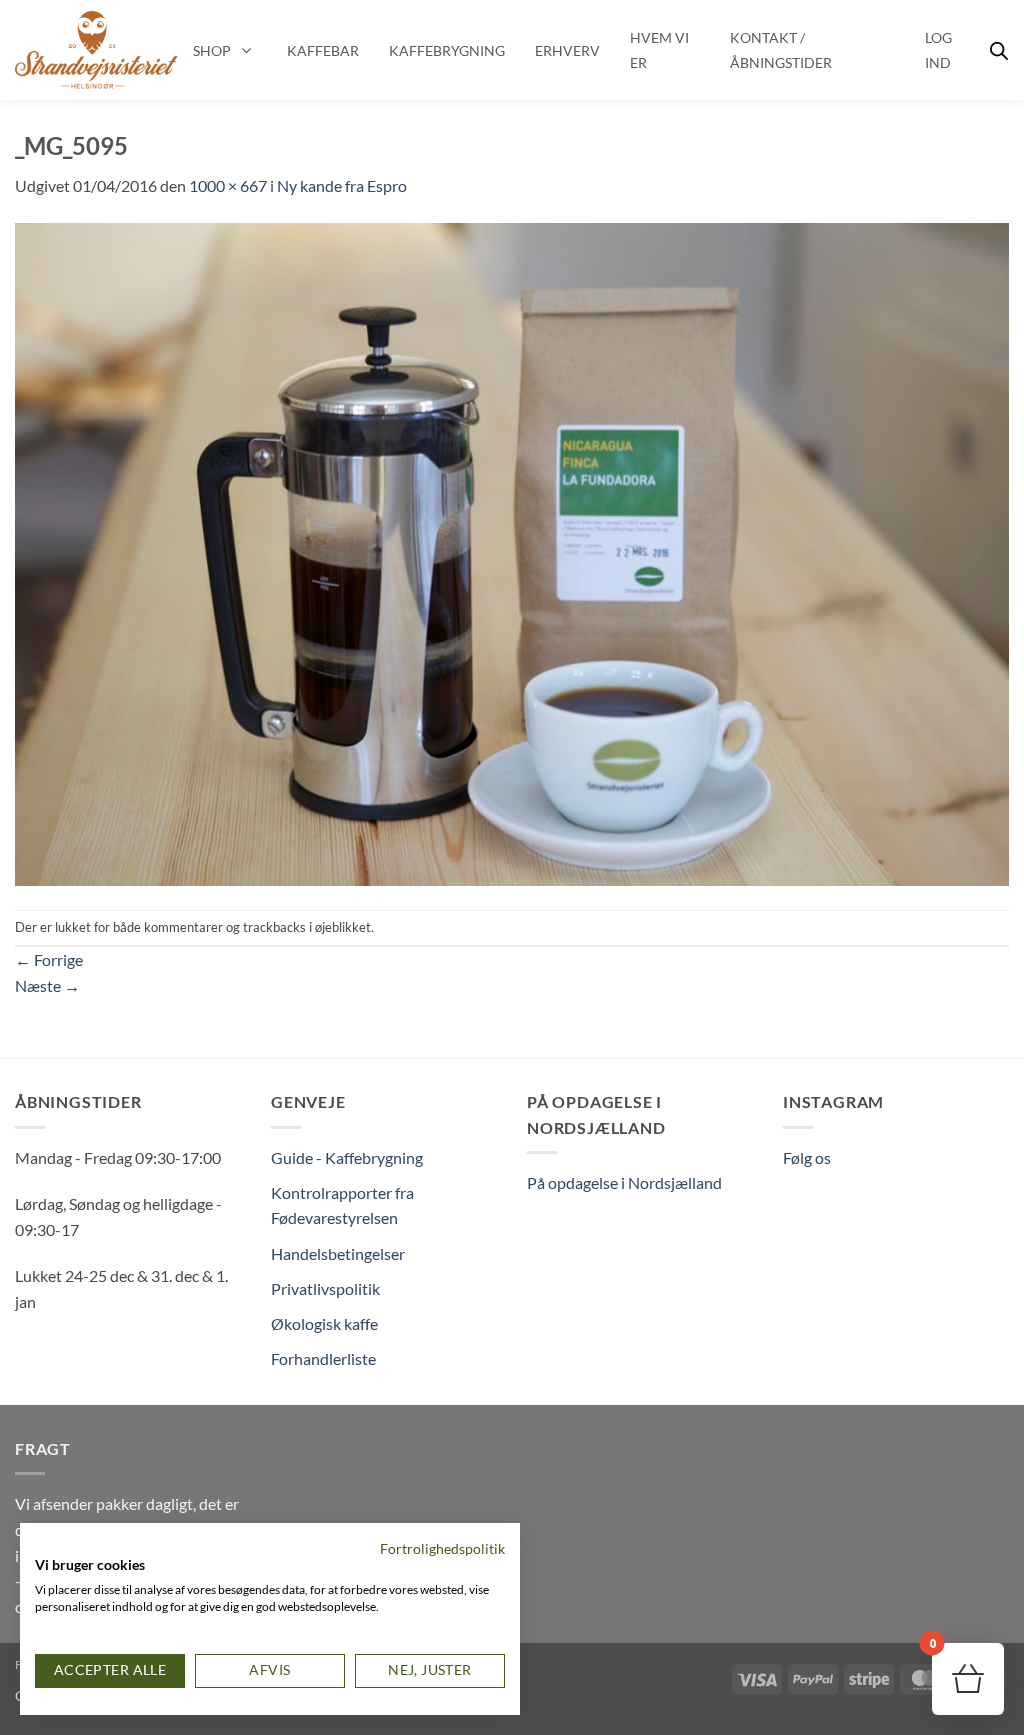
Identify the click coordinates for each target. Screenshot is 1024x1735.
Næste (47, 985)
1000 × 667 (228, 185)
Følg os (807, 1157)
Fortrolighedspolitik (442, 1548)
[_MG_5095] (512, 551)
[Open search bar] (999, 50)
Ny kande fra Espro (342, 185)
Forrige (49, 959)
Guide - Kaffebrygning (347, 1157)
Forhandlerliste (323, 1358)
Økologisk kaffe (324, 1323)
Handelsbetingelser (338, 1253)
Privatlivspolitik (325, 1288)
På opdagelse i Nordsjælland (624, 1182)
